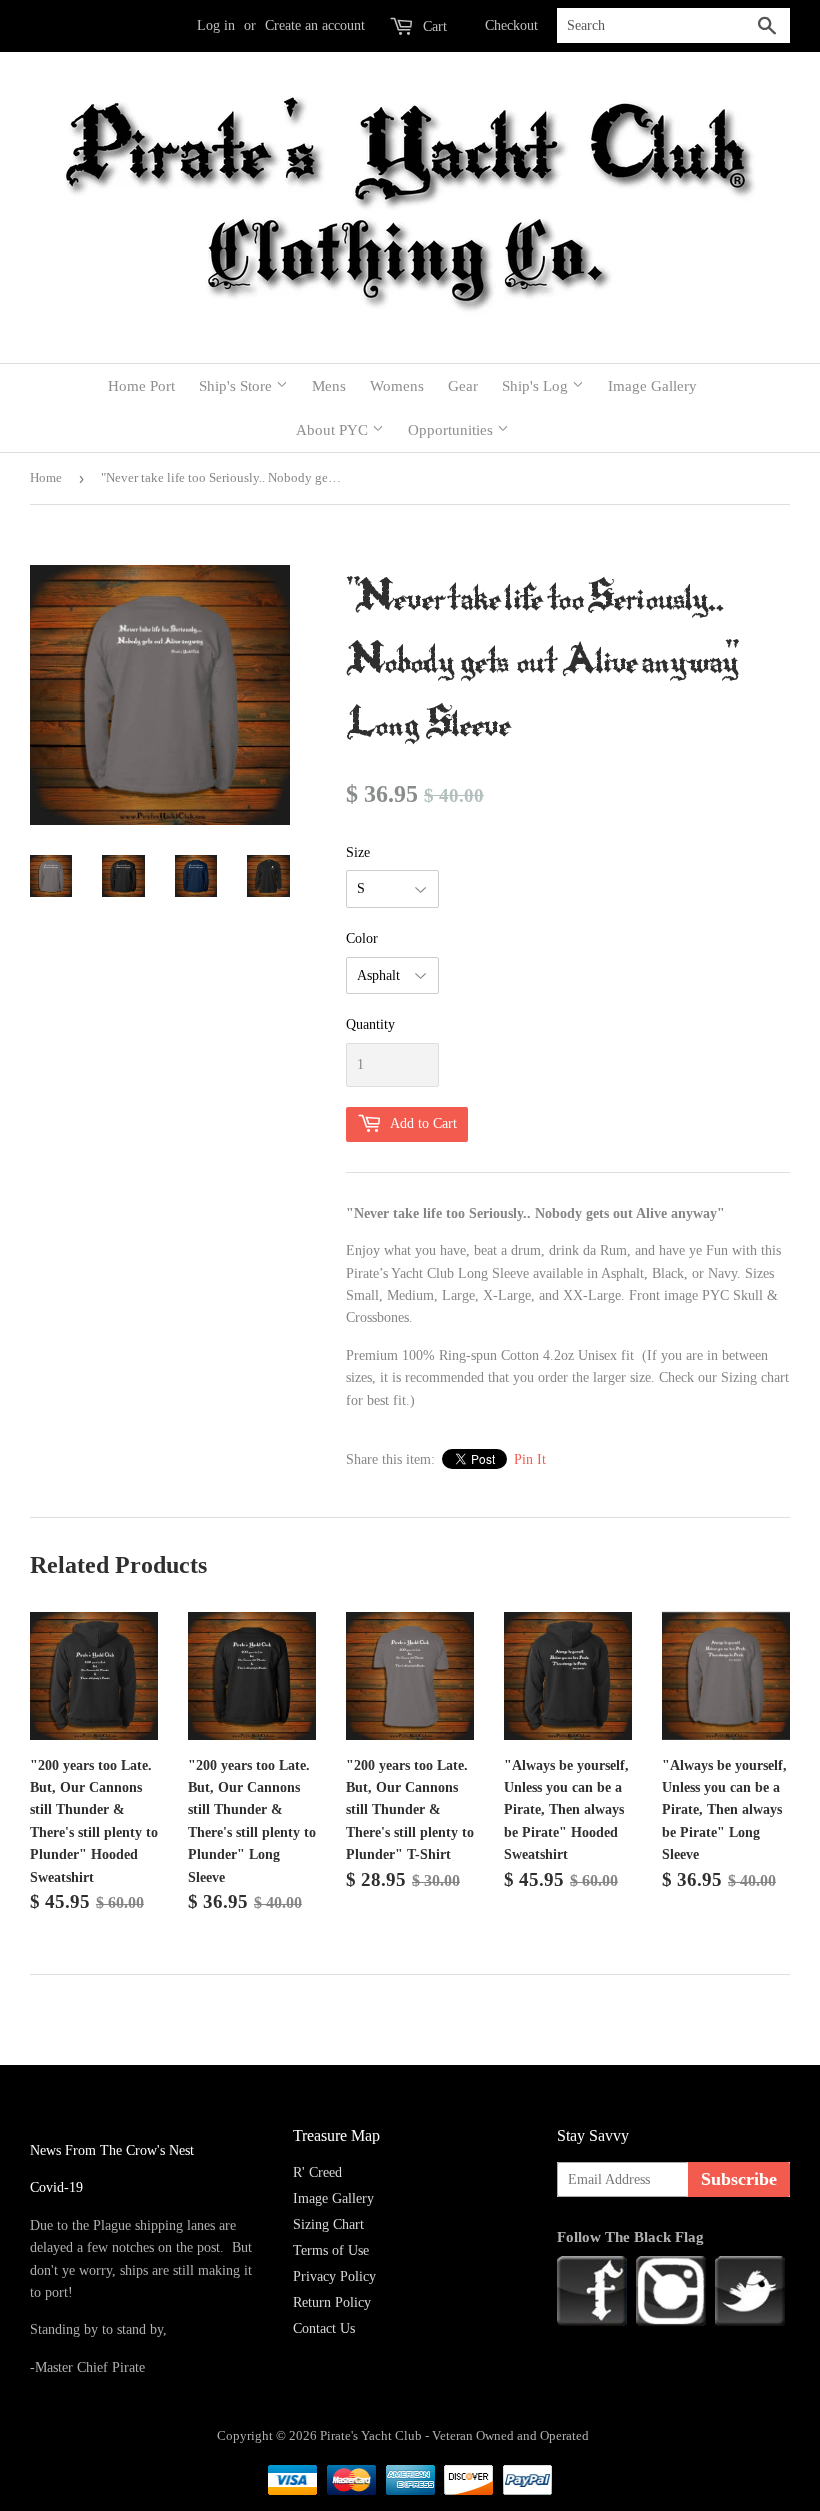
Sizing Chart (328, 2224)
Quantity (370, 1024)
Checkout (511, 25)
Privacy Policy (334, 2276)
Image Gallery (652, 386)
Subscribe (739, 2179)
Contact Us (324, 2328)
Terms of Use (331, 2250)
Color (362, 938)
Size (358, 852)
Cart (433, 26)
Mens (329, 386)
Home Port (141, 386)
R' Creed (317, 2172)
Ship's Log (537, 386)
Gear (463, 386)
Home (46, 477)
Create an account (315, 25)
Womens (397, 386)
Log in (216, 25)
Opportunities (452, 430)
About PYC (334, 430)
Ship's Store (237, 386)
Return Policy (332, 2302)
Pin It (530, 1459)
